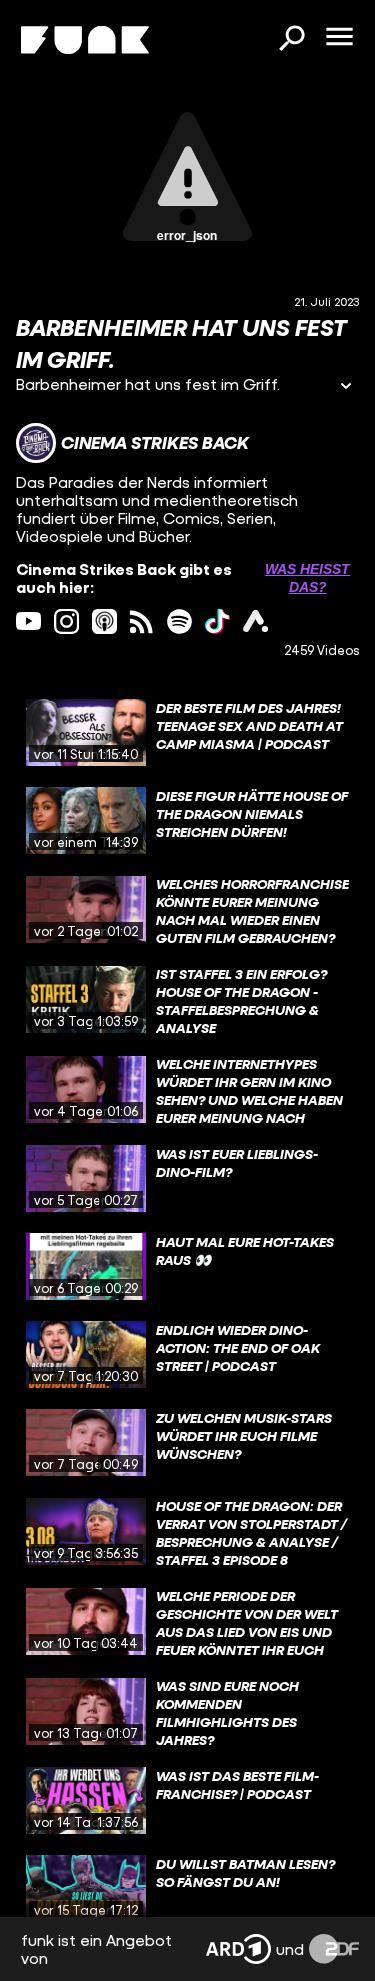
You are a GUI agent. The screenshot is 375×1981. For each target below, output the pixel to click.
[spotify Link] (179, 621)
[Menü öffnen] (339, 38)
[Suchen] (291, 40)
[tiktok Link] (217, 621)
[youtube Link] (28, 621)
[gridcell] (187, 733)
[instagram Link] (66, 621)
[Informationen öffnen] (346, 387)
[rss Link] (141, 621)
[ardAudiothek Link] (255, 621)
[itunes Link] (104, 621)
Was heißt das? (307, 578)
